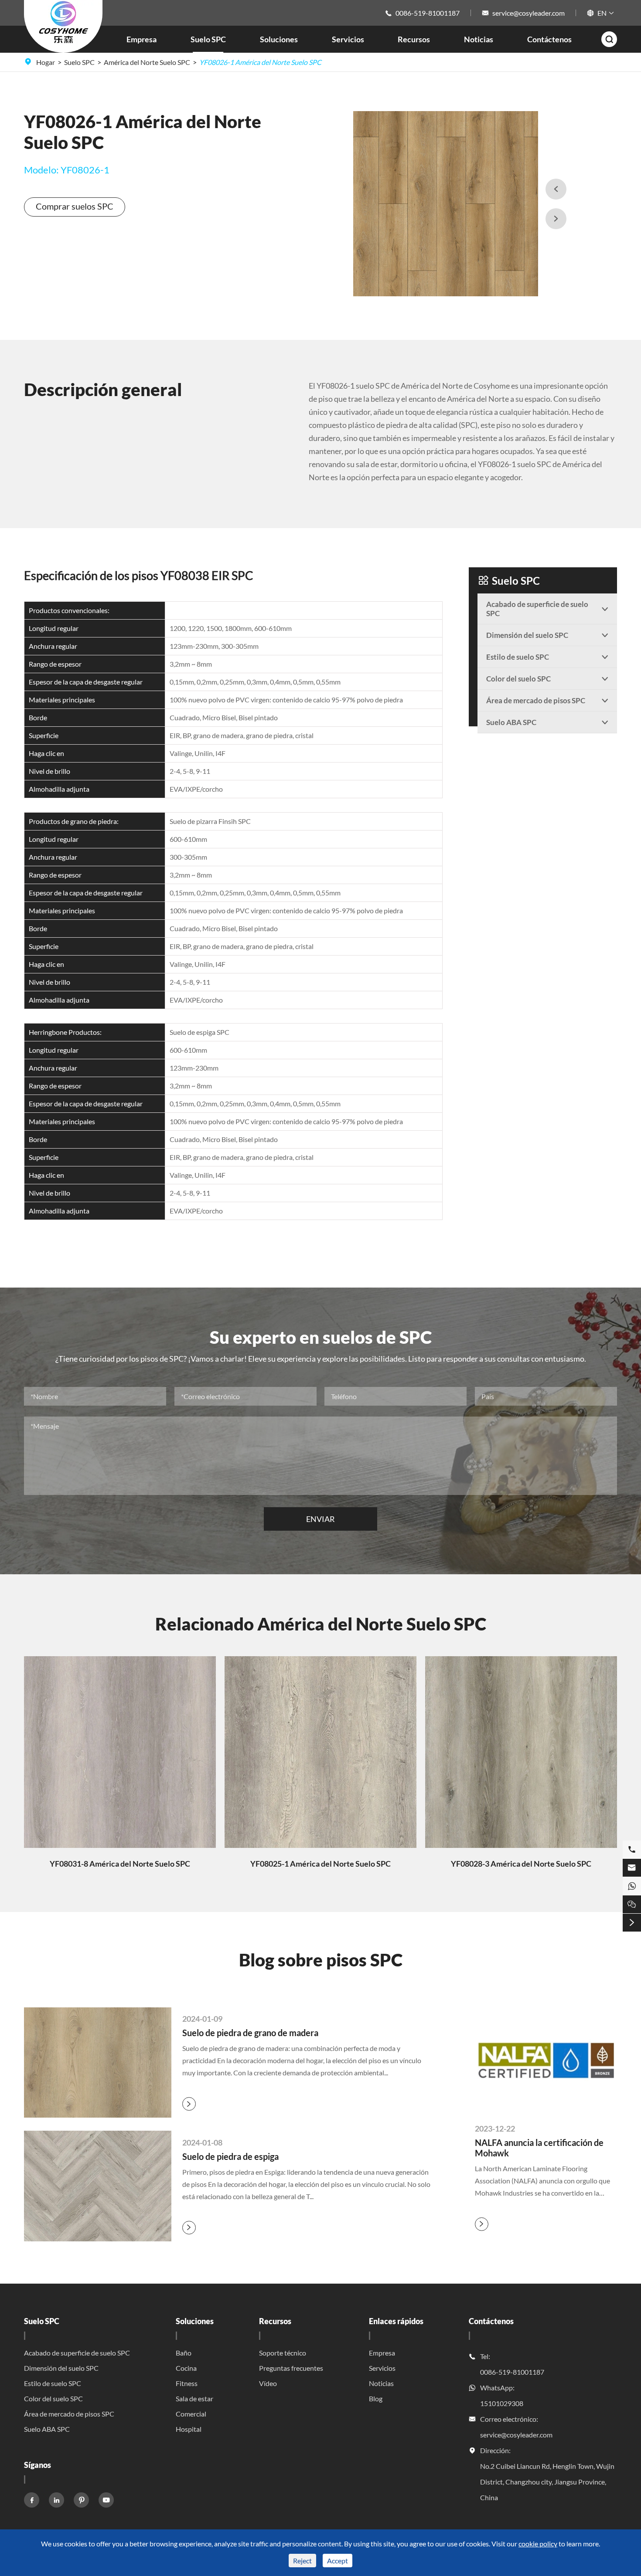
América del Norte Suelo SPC (147, 62)
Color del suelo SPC (53, 2398)
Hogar (46, 62)
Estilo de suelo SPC (53, 2383)
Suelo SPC (208, 39)
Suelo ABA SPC (47, 2429)
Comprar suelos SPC (75, 206)
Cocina (186, 2368)
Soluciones (279, 39)
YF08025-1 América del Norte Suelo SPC (320, 1864)
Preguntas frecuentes (291, 2368)
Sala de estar (194, 2398)
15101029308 (502, 2403)
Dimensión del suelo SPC (61, 2368)
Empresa (141, 39)
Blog (376, 2398)
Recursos (414, 39)
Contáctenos (549, 39)
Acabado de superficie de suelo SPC (77, 2353)
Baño (184, 2353)
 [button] (556, 219)
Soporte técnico (283, 2353)
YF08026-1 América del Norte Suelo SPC (260, 62)
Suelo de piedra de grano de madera (250, 2033)
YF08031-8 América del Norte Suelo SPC (120, 1864)
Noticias (479, 39)
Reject (302, 2561)
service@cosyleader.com (528, 13)
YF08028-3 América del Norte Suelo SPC (521, 1864)
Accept (338, 2561)
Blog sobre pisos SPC (321, 1960)
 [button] (556, 189)
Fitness (187, 2383)
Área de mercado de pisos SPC (69, 2414)
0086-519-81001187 (428, 13)
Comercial (191, 2414)
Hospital (189, 2429)
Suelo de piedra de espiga (230, 2156)
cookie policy (538, 2544)
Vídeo (268, 2383)
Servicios (348, 39)
